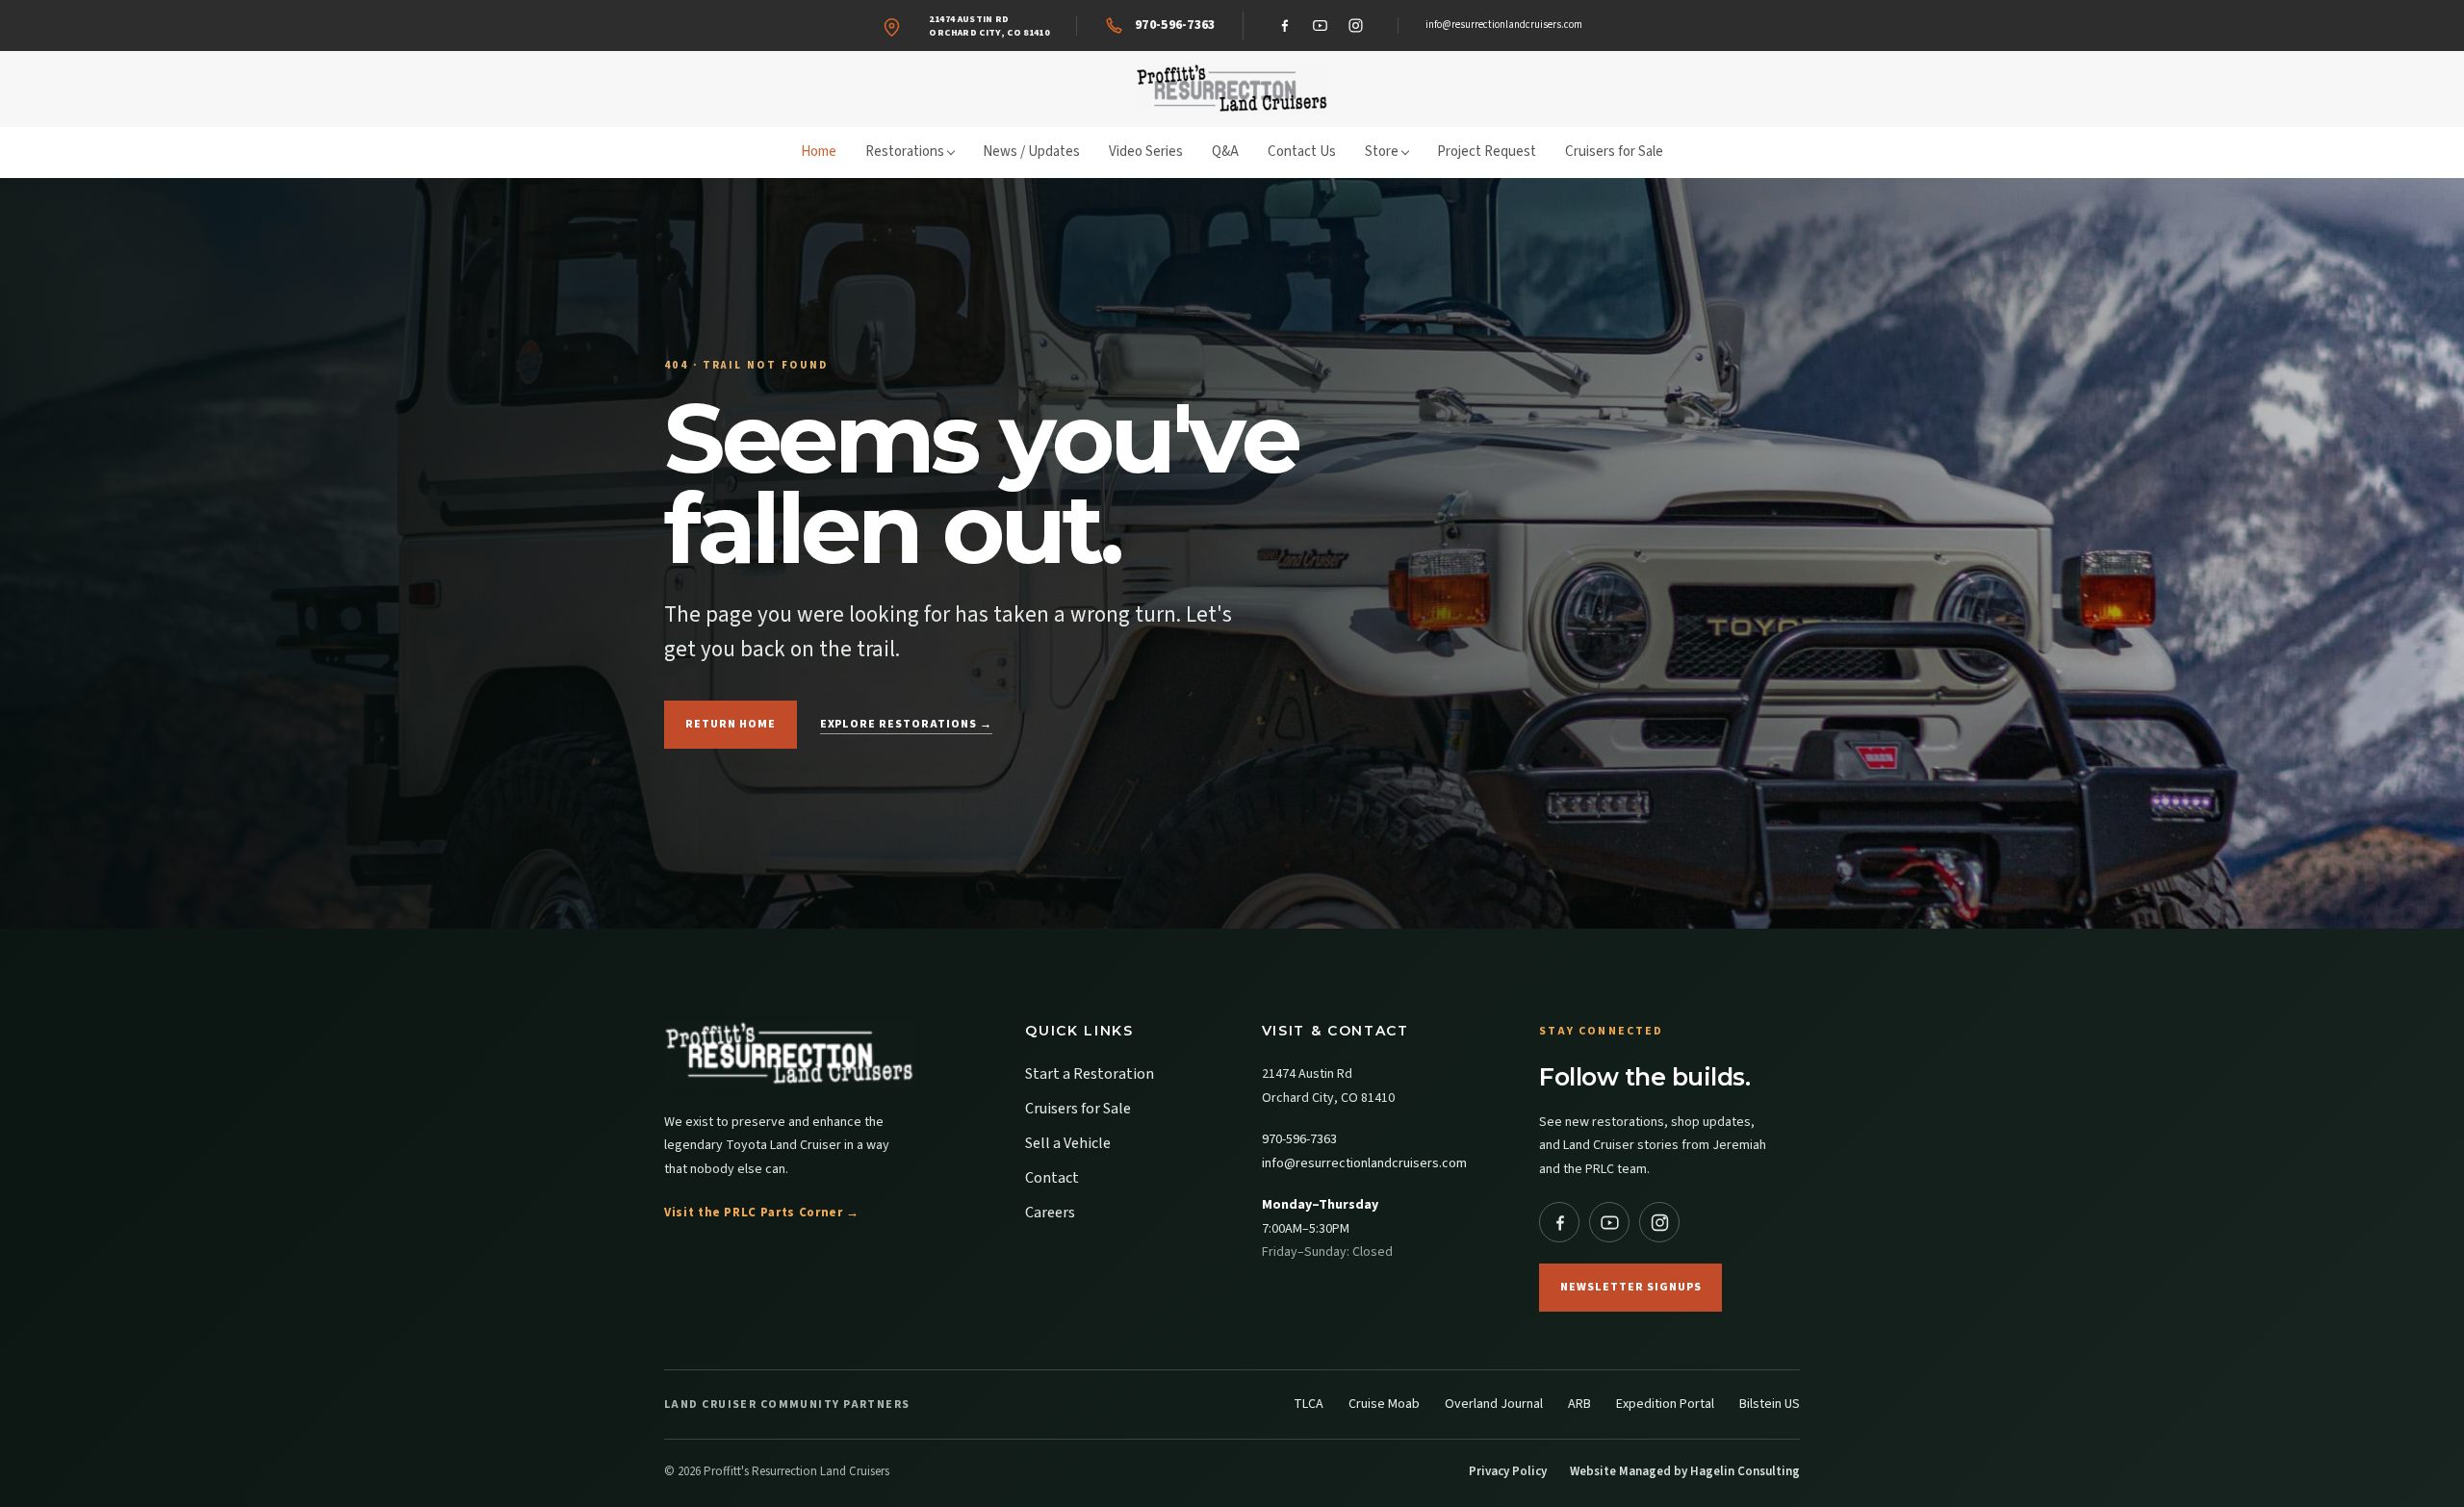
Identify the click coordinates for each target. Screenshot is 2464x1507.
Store (1382, 152)
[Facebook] (1285, 26)
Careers (1050, 1213)
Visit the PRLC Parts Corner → (762, 1213)
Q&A (1225, 152)
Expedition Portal (1665, 1404)
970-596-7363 (1299, 1139)
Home (819, 152)
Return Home (731, 724)
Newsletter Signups (1630, 1287)
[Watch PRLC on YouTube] (1609, 1222)
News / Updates (1031, 152)
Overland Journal (1494, 1404)
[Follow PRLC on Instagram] (1659, 1222)
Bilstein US (1770, 1404)
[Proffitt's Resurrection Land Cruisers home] (1232, 89)
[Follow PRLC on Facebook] (1559, 1222)
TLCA (1309, 1404)
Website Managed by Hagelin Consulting (1685, 1471)
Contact (1052, 1178)
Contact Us (1302, 152)
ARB (1579, 1404)
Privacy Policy (1508, 1471)
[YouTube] (1321, 26)
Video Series (1146, 152)
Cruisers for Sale (1614, 152)
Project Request (1487, 152)
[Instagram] (1356, 26)
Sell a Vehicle (1068, 1143)
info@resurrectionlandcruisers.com (1504, 25)
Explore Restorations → (906, 724)
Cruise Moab (1384, 1404)
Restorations (905, 152)
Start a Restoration (1090, 1074)
